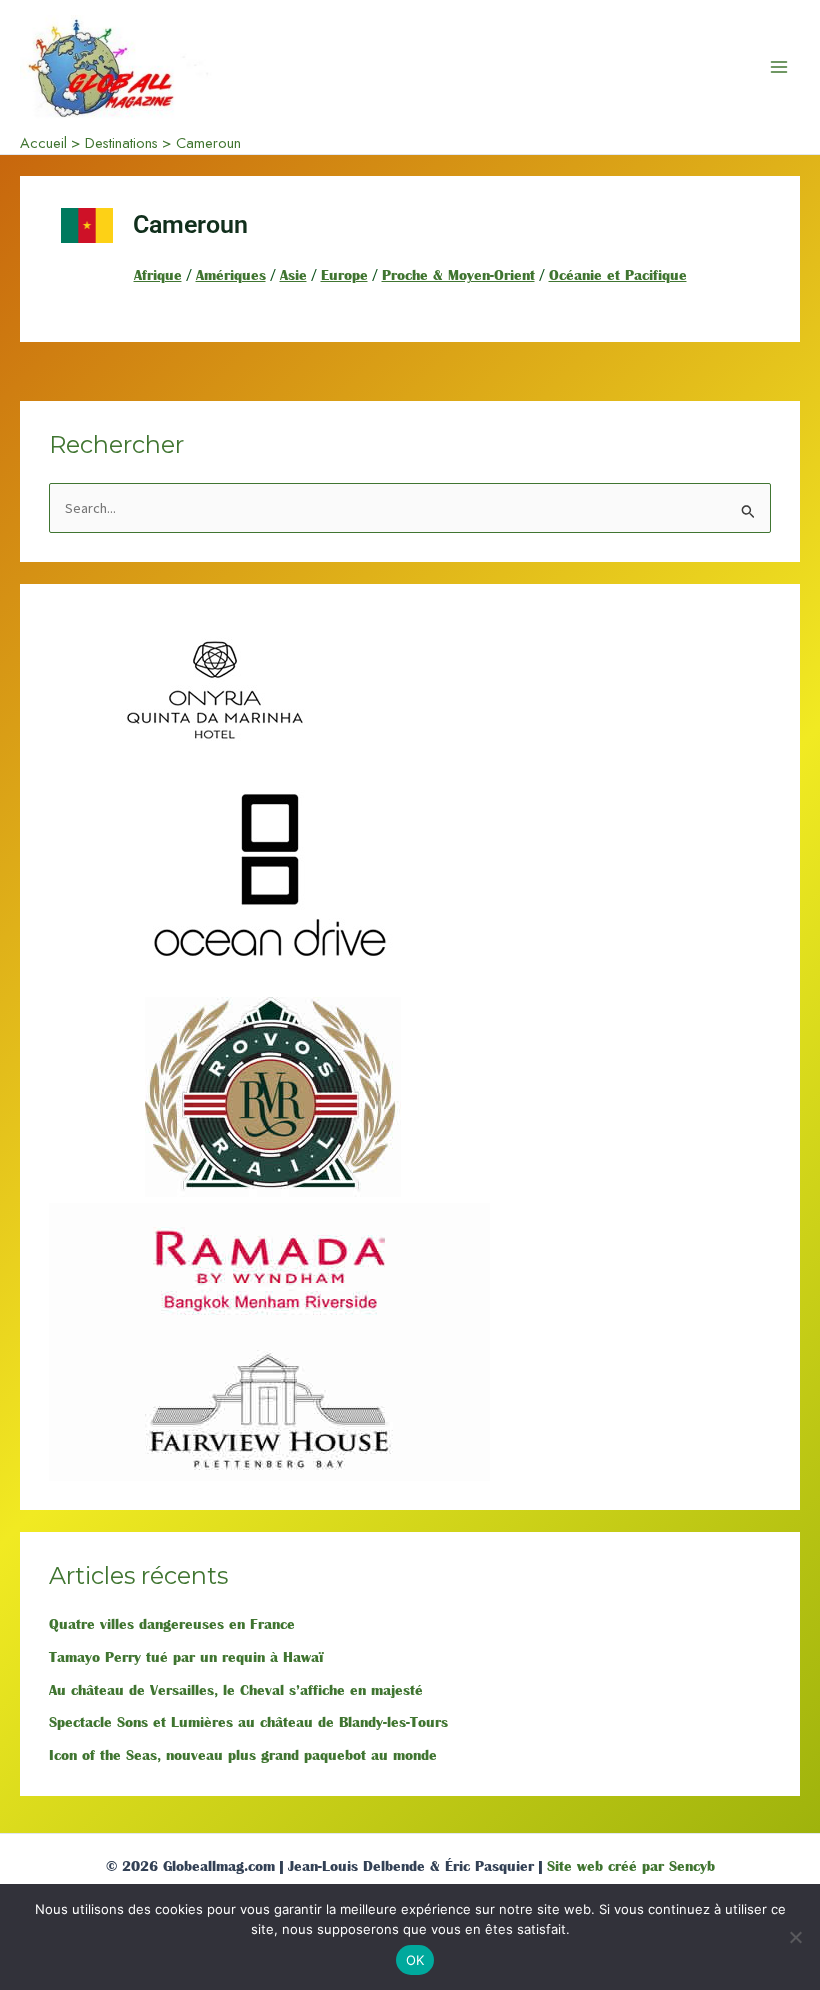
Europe (344, 275)
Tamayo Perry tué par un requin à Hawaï (186, 1657)
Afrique (158, 275)
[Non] (795, 1937)
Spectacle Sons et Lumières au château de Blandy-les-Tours (248, 1722)
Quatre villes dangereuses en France (172, 1624)
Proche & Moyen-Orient (458, 275)
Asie (293, 275)
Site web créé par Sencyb (631, 1866)
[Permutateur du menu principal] (779, 67)
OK (415, 1960)
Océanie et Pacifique (618, 275)
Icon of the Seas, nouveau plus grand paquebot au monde (243, 1755)
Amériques (231, 275)
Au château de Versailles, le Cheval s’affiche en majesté (236, 1690)
